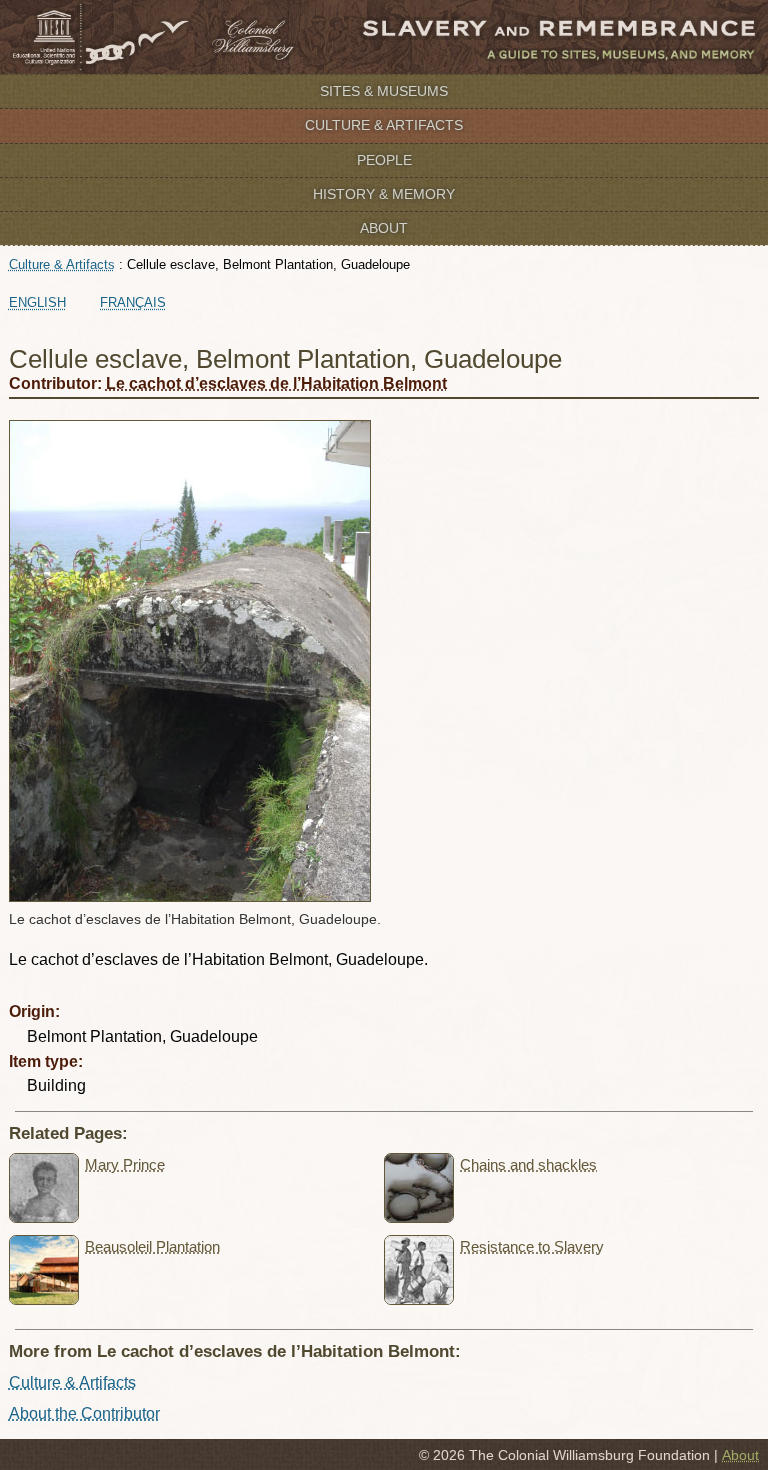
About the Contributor (84, 1413)
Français (133, 302)
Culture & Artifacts (384, 125)
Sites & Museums (384, 91)
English (37, 302)
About (384, 228)
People (384, 160)
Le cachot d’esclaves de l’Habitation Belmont (276, 383)
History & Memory (384, 194)
